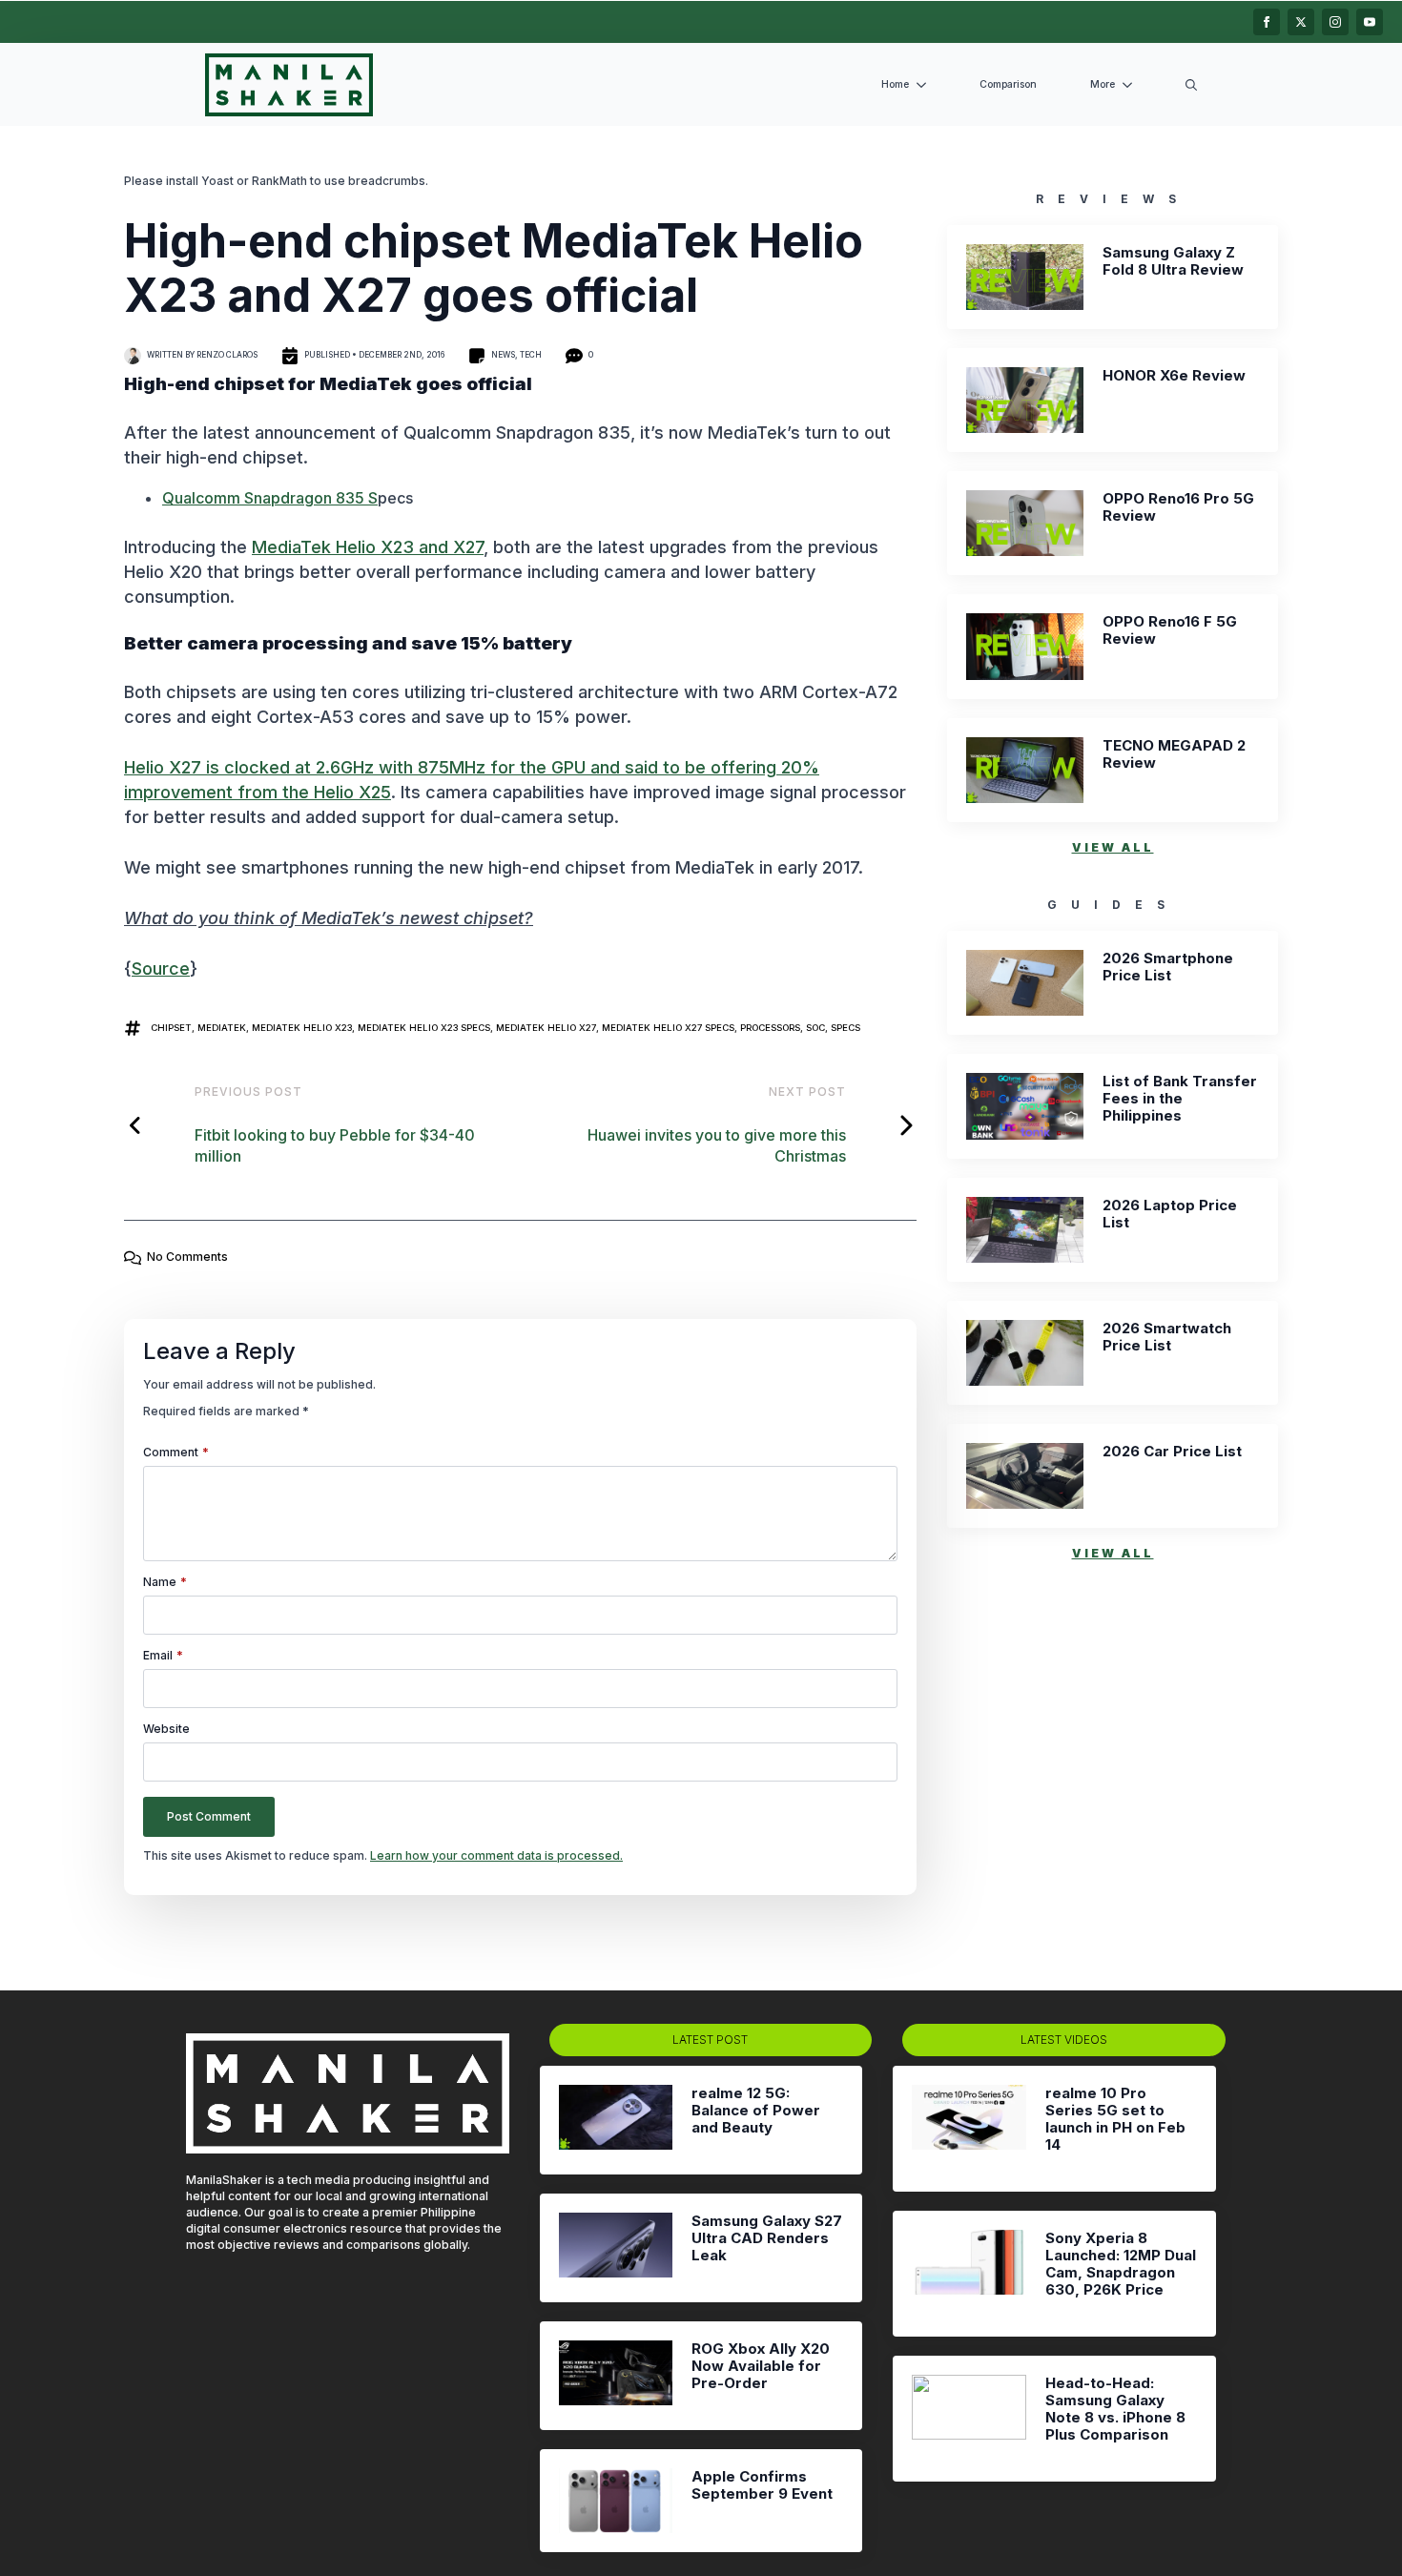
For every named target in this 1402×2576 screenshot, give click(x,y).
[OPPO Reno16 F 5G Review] (1025, 646)
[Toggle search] (1191, 85)
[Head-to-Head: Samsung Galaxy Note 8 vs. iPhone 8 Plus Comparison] (969, 2419)
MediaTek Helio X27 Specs (668, 1028)
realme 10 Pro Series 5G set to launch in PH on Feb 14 (1115, 2119)
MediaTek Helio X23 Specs (424, 1028)
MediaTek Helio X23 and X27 (368, 547)
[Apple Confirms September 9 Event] (616, 2500)
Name (165, 1582)
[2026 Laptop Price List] (1025, 1230)
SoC (815, 1028)
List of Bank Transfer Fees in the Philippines (1180, 1099)
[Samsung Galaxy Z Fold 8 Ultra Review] (1025, 277)
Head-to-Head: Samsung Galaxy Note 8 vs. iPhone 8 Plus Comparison (1115, 2409)
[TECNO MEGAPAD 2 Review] (1025, 770)
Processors (770, 1028)
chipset (171, 1028)
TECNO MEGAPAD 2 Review (1174, 754)
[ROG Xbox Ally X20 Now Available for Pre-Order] (616, 2376)
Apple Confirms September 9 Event (762, 2485)
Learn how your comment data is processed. (496, 1855)
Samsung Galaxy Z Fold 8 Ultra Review (1173, 261)
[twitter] (1301, 22)
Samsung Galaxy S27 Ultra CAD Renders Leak (767, 2238)
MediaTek (222, 1028)
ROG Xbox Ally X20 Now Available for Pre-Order (761, 2366)
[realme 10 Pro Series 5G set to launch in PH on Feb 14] (969, 2129)
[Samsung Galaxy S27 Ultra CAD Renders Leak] (616, 2248)
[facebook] (1267, 22)
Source (161, 969)
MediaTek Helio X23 (302, 1028)
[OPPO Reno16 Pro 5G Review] (1025, 523)
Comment (176, 1453)
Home (895, 84)
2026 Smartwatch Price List (1167, 1337)
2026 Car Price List (1172, 1452)
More (1103, 84)
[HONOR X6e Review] (1025, 400)
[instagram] (1335, 22)
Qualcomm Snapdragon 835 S (270, 498)
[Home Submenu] (925, 85)
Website (166, 1729)
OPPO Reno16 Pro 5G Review (1178, 507)
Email (163, 1656)
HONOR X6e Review (1174, 376)
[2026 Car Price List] (1025, 1476)
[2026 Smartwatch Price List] (1025, 1353)
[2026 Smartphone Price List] (1025, 983)
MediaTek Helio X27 (546, 1028)
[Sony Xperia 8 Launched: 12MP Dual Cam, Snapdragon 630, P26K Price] (969, 2274)
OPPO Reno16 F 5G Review (1170, 630)
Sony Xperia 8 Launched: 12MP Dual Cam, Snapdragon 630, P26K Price (1121, 2264)
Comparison (1008, 84)
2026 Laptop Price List (1170, 1214)
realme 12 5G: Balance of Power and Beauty (756, 2111)
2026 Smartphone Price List (1168, 967)
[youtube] (1370, 22)
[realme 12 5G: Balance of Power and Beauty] (616, 2120)
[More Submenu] (1131, 85)
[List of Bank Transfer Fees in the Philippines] (1025, 1106)
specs (845, 1028)
